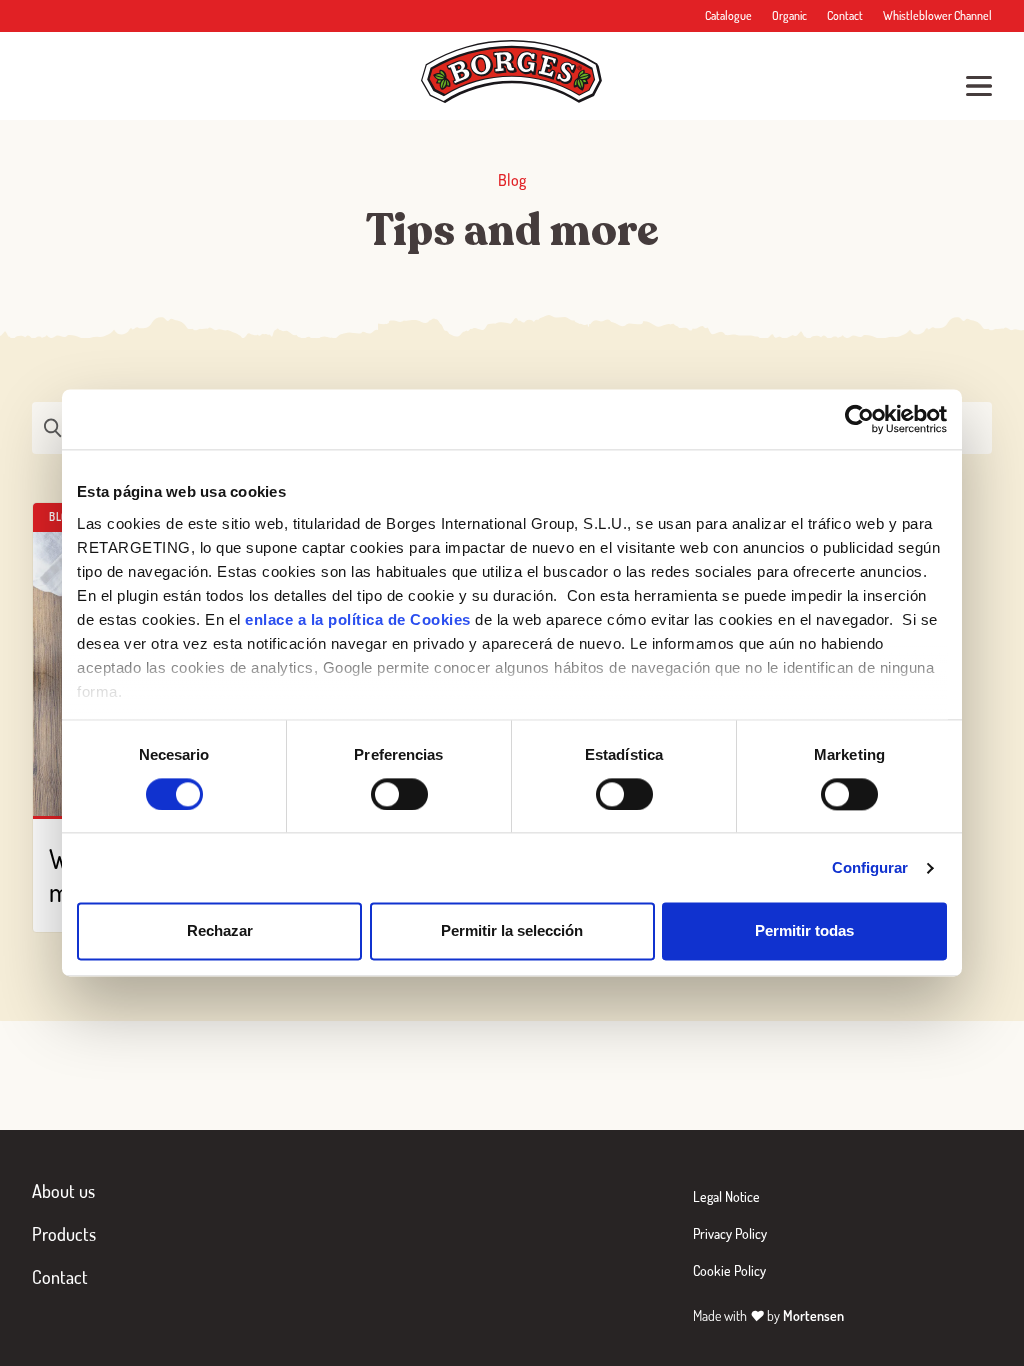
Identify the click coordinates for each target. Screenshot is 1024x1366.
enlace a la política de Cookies (358, 619)
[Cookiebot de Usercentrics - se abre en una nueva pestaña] (859, 419)
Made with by (768, 1315)
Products (64, 1234)
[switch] (399, 794)
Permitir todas (804, 931)
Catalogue (728, 15)
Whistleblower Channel (937, 15)
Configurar (870, 867)
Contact (845, 15)
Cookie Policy (729, 1270)
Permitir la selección (512, 931)
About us (63, 1191)
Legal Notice (726, 1196)
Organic (789, 15)
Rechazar (220, 931)
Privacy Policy (730, 1233)
